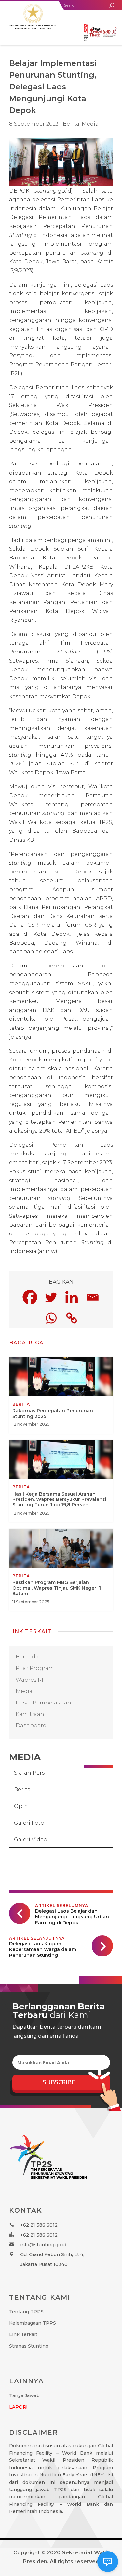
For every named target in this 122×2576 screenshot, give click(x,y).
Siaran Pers (29, 1773)
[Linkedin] (72, 1297)
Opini (22, 1806)
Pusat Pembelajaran (43, 1703)
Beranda (27, 1657)
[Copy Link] (72, 1318)
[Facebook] (30, 1297)
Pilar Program (35, 1668)
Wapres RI (29, 1680)
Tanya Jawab (24, 2395)
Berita (22, 1790)
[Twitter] (51, 1297)
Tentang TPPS (26, 2312)
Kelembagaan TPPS (33, 2323)
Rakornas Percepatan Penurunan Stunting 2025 (61, 1395)
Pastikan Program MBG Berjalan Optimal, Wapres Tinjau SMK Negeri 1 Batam (61, 1570)
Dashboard (31, 1726)
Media (90, 124)
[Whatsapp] (51, 1318)
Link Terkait (23, 2334)
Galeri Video (31, 1839)
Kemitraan (30, 1714)
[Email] (92, 1297)
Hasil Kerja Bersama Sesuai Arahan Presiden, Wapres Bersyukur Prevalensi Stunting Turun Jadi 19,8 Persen (61, 1481)
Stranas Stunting (29, 2346)
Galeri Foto (29, 1823)
